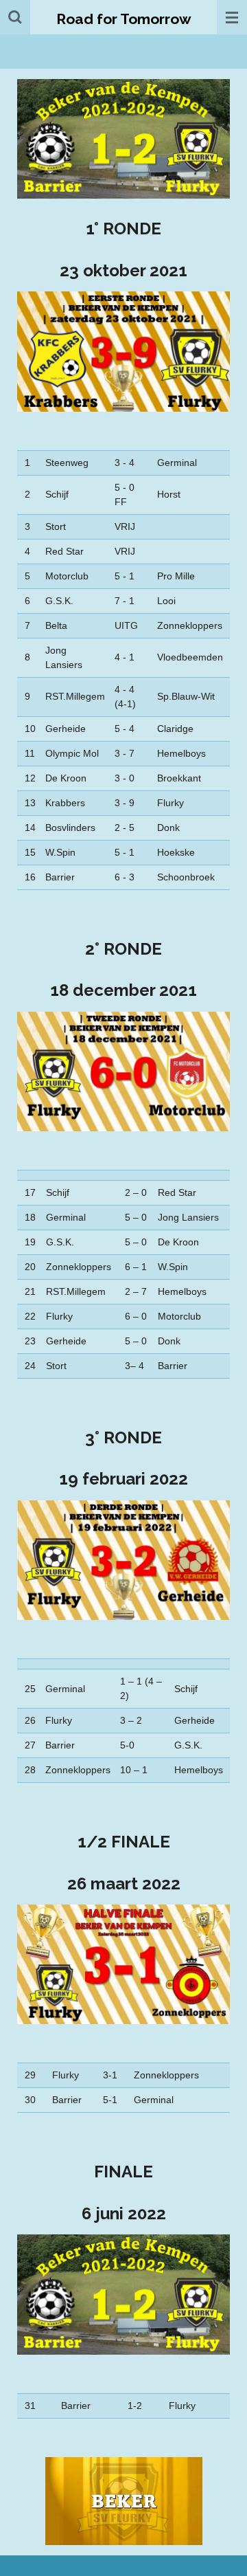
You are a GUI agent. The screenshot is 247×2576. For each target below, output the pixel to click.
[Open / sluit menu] (232, 17)
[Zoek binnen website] (15, 17)
